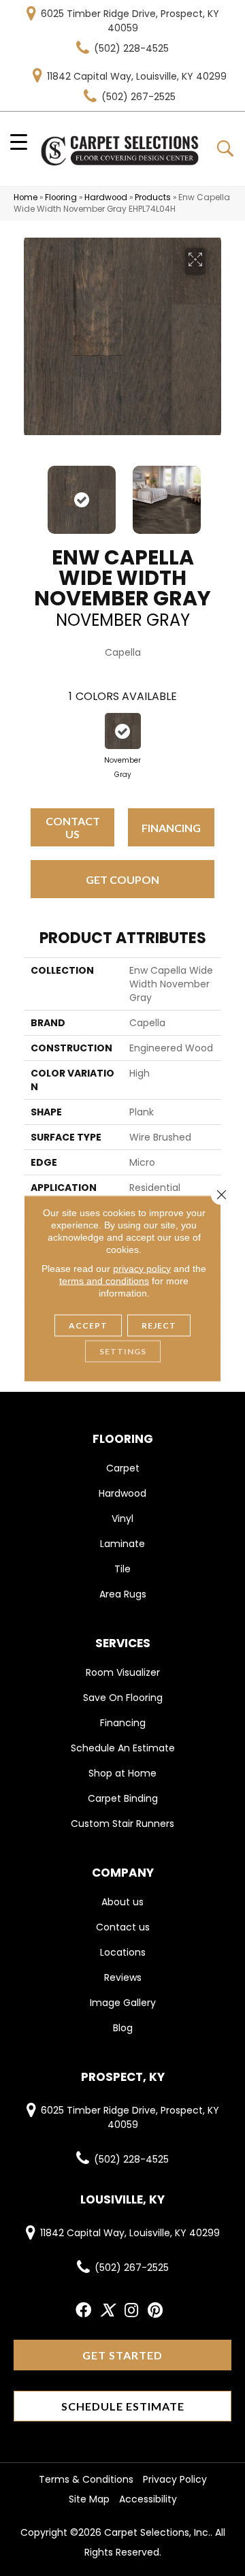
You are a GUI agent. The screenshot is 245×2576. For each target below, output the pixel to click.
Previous (31, 493)
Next (214, 493)
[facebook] (83, 2311)
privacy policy (142, 1268)
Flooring (61, 197)
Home (26, 197)
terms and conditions (104, 1280)
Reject (159, 1325)
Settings (123, 1351)
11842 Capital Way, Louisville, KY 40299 (137, 76)
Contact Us (73, 827)
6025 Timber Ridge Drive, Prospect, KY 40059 (130, 21)
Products (153, 197)
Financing (171, 828)
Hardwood (106, 197)
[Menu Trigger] (19, 141)
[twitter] (107, 2311)
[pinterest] (155, 2311)
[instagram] (131, 2311)
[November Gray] (123, 731)
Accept (88, 1325)
